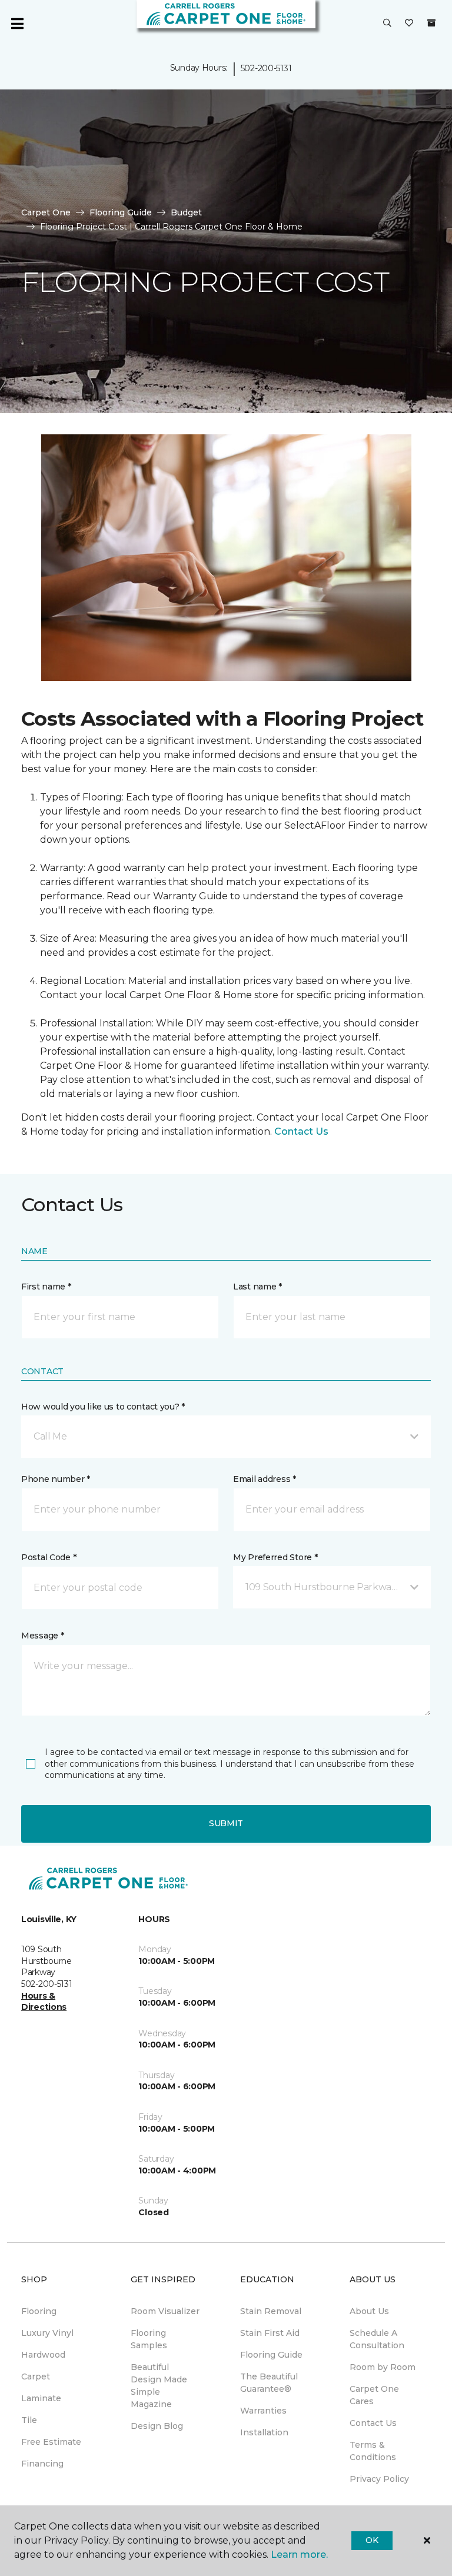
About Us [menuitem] (369, 2311)
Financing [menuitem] (42, 2464)
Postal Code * (49, 1557)
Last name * (257, 1287)
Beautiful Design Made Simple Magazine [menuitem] (159, 2386)
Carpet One (46, 212)
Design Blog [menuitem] (157, 2426)
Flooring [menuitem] (39, 2311)
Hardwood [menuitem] (43, 2355)
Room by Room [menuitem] (383, 2367)
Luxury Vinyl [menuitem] (47, 2333)
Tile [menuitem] (29, 2420)
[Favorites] (409, 24)
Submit (226, 1823)
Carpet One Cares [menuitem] (374, 2395)
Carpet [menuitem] (36, 2376)
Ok (372, 2540)
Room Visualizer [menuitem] (165, 2311)
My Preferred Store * (275, 1557)
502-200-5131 (266, 68)
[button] (387, 24)
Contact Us (301, 1131)
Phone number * (56, 1479)
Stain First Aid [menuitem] (270, 2333)
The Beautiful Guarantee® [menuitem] (269, 2383)
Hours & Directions (44, 2002)
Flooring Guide (121, 212)
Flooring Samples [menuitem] (149, 2339)
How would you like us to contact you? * (103, 1407)
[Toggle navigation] (17, 24)
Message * (42, 1636)
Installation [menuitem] (264, 2432)
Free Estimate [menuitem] (51, 2442)
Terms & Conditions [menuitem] (373, 2451)
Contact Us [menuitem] (373, 2423)
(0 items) (431, 23)
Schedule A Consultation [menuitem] (377, 2339)
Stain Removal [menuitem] (271, 2311)
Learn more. (299, 2555)
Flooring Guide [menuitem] (271, 2355)
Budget (186, 212)
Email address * (265, 1479)
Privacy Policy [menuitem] (379, 2479)
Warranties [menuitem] (263, 2411)
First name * (46, 1287)
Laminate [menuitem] (41, 2398)
